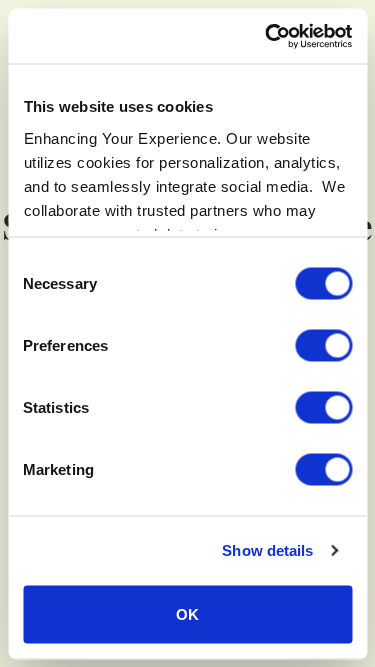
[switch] (323, 345)
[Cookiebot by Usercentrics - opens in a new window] (267, 36)
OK (187, 613)
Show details (267, 550)
